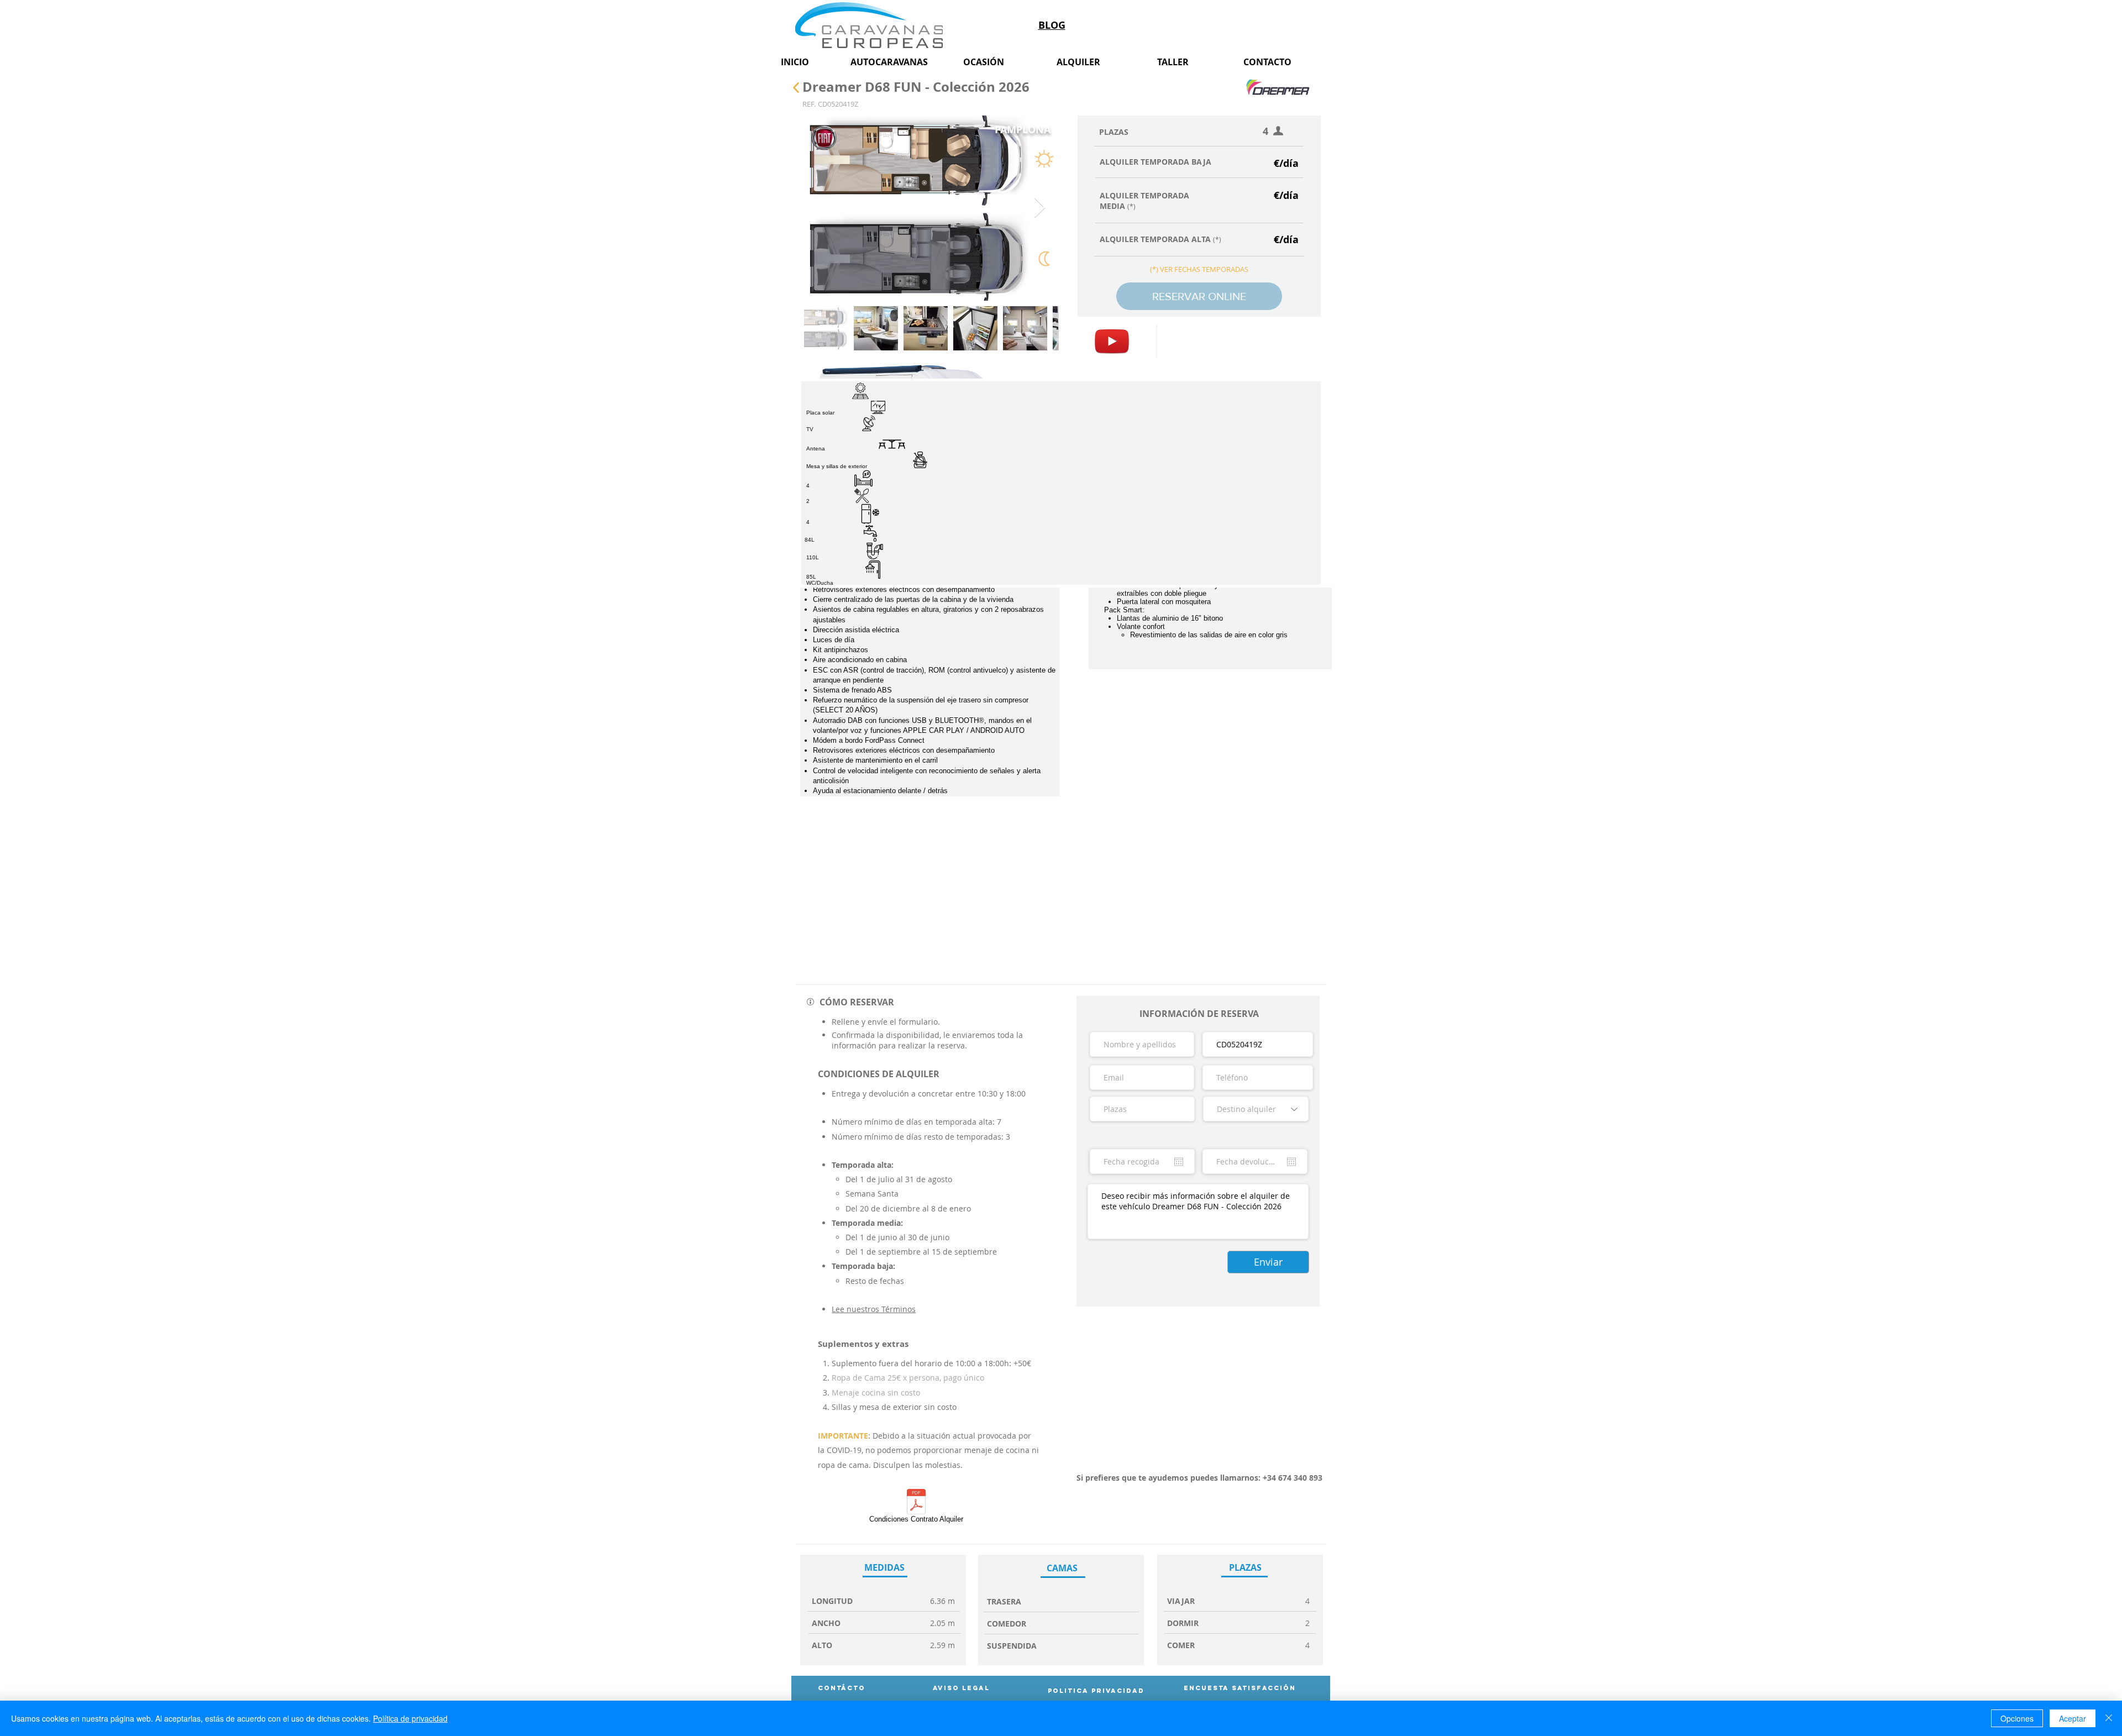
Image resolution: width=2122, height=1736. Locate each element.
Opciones (2017, 1718)
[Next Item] (1040, 208)
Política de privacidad (410, 1718)
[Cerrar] (2109, 1718)
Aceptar (2073, 1718)
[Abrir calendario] (1179, 1162)
